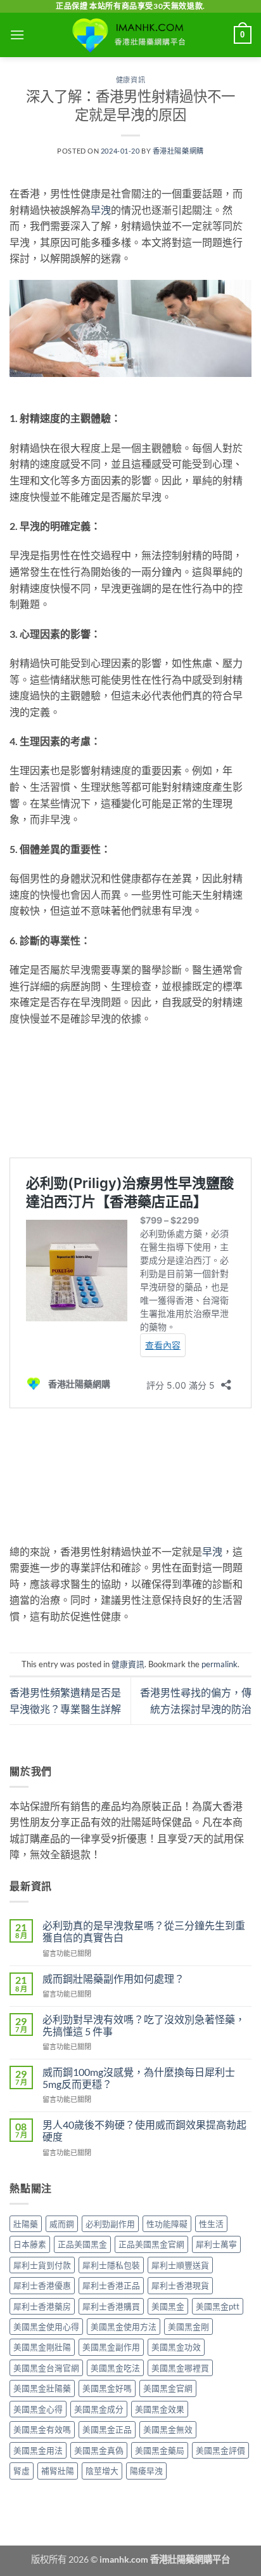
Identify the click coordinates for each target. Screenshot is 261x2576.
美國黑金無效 (168, 2429)
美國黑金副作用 (111, 2347)
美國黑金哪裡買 (180, 2368)
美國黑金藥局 (160, 2450)
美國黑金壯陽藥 (42, 2388)
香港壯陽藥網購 (178, 151)
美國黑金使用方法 (124, 2327)
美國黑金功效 (176, 2347)
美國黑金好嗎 (107, 2388)
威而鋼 (62, 2224)
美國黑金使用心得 (46, 2327)
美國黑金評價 (220, 2450)
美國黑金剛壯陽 (42, 2347)
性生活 (211, 2224)
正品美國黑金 (82, 2244)
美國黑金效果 (160, 2409)
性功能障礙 (167, 2224)
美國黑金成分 (99, 2409)
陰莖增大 (102, 2471)
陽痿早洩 (146, 2471)
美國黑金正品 (107, 2429)
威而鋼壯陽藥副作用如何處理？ (113, 1978)
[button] (17, 35)
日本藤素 (30, 2244)
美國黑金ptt (218, 2306)
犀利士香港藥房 (42, 2306)
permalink (220, 1664)
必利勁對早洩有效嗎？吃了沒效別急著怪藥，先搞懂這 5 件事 (144, 2025)
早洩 (101, 210)
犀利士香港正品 (111, 2285)
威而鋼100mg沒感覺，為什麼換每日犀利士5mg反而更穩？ (139, 2078)
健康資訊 (130, 80)
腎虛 (22, 2471)
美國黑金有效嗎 (42, 2429)
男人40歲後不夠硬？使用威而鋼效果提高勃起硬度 (144, 2130)
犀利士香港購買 (111, 2306)
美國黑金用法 (38, 2450)
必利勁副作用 (110, 2224)
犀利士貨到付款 (42, 2265)
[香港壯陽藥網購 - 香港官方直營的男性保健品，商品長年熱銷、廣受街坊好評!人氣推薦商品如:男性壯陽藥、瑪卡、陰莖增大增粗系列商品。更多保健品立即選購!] (130, 35)
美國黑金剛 (188, 2327)
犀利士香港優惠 (42, 2285)
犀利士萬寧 (216, 2244)
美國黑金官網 (168, 2388)
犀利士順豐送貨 (180, 2265)
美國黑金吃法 (115, 2368)
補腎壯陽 (58, 2471)
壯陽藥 (26, 2224)
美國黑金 (168, 2306)
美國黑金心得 (38, 2409)
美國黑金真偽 (99, 2450)
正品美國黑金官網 (151, 2244)
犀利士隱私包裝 (111, 2265)
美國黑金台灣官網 (46, 2368)
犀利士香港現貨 (180, 2285)
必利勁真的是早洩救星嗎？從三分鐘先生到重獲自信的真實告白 (144, 1931)
